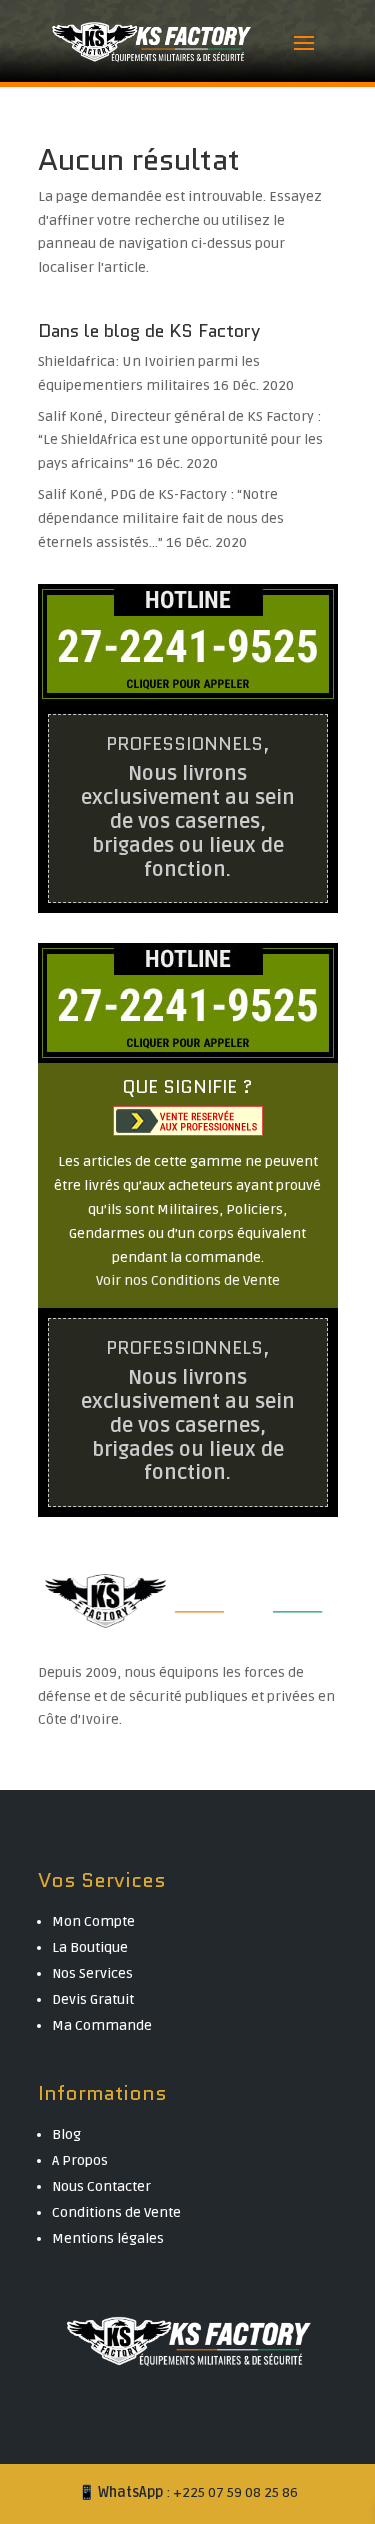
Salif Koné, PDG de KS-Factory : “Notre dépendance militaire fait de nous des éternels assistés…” (161, 518)
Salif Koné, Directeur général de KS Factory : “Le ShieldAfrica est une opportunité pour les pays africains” (180, 440)
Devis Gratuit (93, 1999)
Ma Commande (102, 2025)
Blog (66, 2134)
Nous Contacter (101, 2186)
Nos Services (92, 1973)
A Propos (80, 2160)
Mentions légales (108, 2238)
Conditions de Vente (116, 2212)
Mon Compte (93, 1921)
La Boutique (90, 1947)
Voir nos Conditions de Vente (188, 1280)
